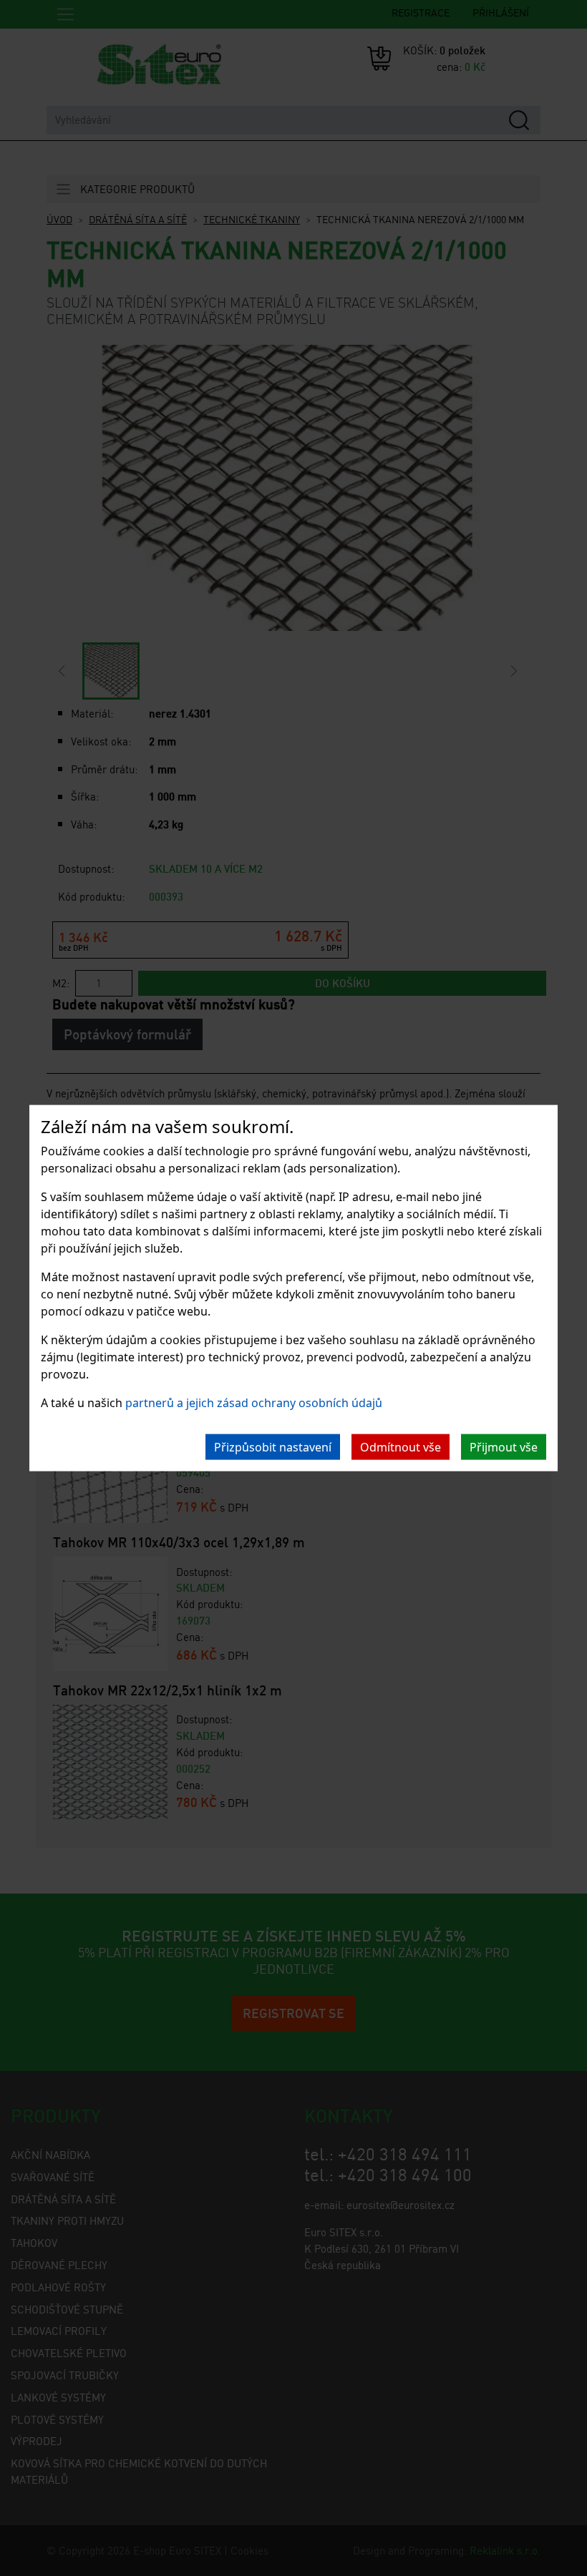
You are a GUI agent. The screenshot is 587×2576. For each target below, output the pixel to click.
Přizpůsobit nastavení (273, 1447)
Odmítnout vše (401, 1447)
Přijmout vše (504, 1447)
